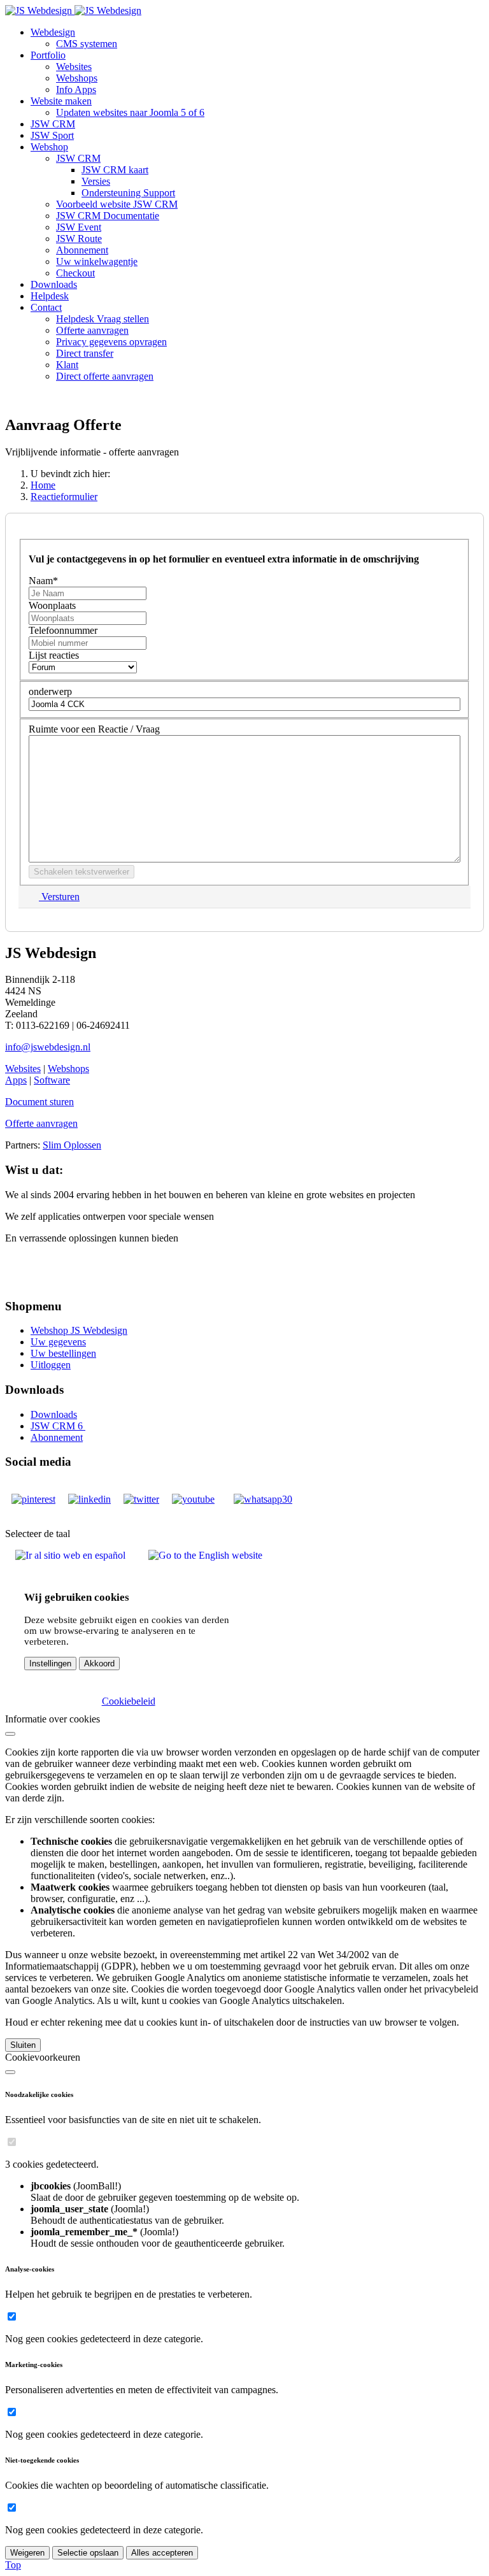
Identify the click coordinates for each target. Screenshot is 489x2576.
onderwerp (50, 691)
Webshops (68, 1069)
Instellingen (50, 1664)
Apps (16, 1080)
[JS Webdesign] (73, 11)
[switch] (12, 2142)
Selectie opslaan (88, 2553)
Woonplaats (52, 605)
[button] (53, 32)
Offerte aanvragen (41, 1123)
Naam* (43, 581)
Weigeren (27, 2553)
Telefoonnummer (63, 630)
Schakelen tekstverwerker (81, 872)
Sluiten (23, 2045)
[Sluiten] (10, 1734)
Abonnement (57, 1437)
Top (13, 2565)
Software (52, 1080)
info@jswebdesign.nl (48, 1047)
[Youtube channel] (193, 1499)
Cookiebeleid (129, 1701)
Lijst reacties (54, 655)
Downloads (54, 1414)
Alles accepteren (162, 2553)
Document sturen (39, 1102)
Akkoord (99, 1664)
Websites (23, 1069)
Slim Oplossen (72, 1145)
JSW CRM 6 (58, 1426)
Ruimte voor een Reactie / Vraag (94, 729)
